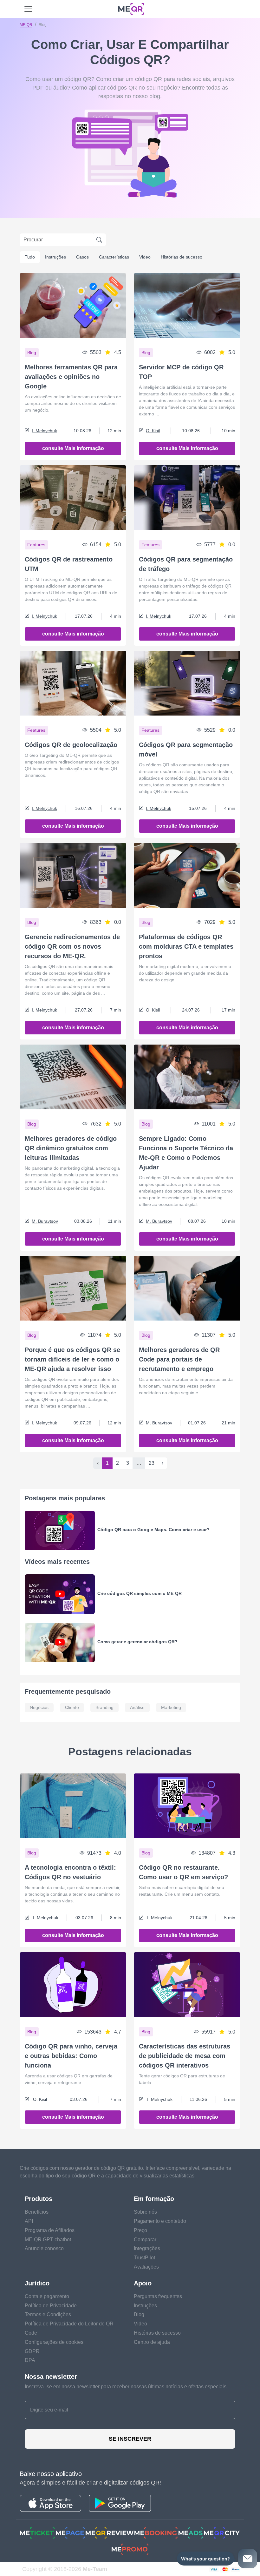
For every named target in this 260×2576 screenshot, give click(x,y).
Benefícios (37, 2212)
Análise (137, 1707)
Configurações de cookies (54, 2342)
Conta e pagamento (47, 2296)
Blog (139, 2314)
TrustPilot (144, 2258)
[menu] (28, 9)
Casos (82, 257)
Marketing (171, 1707)
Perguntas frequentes (158, 2296)
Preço (140, 2230)
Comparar (145, 2240)
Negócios (39, 1707)
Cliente (72, 1707)
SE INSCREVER (130, 2439)
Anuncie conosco (44, 2248)
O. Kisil (153, 431)
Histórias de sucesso (182, 257)
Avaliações (146, 2267)
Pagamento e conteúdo (160, 2221)
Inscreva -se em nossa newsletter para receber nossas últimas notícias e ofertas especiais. (126, 2387)
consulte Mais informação (73, 448)
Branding (104, 1707)
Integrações (147, 2248)
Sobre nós (145, 2212)
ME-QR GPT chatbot (48, 2240)
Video (145, 257)
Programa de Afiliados (50, 2230)
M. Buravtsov (45, 1221)
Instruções (55, 257)
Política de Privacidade (51, 2306)
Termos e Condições (48, 2314)
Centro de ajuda (152, 2342)
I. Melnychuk (44, 431)
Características (114, 257)
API (29, 2221)
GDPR (32, 2351)
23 (152, 1463)
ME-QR (26, 25)
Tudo (30, 257)
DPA (30, 2360)
